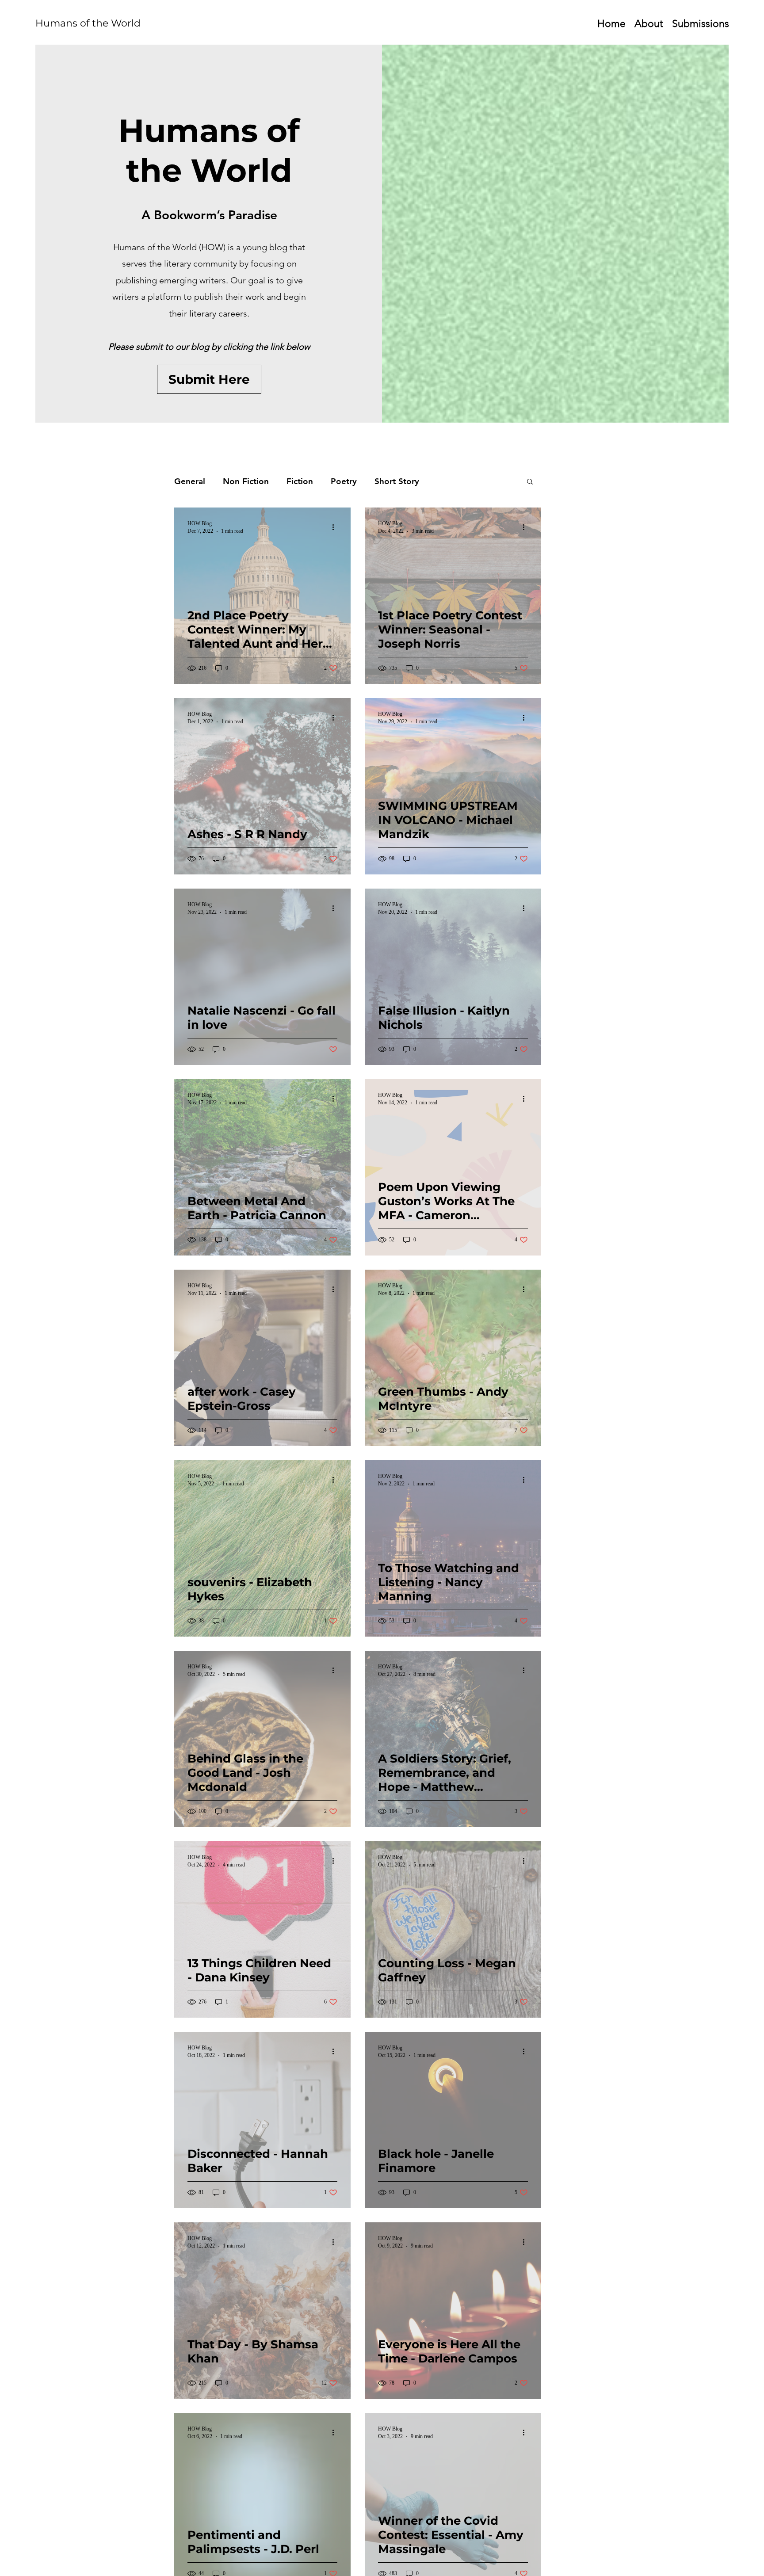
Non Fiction (246, 481)
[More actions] (336, 527)
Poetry (344, 481)
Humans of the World (88, 23)
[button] (530, 482)
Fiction (300, 481)
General (190, 481)
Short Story (397, 481)
